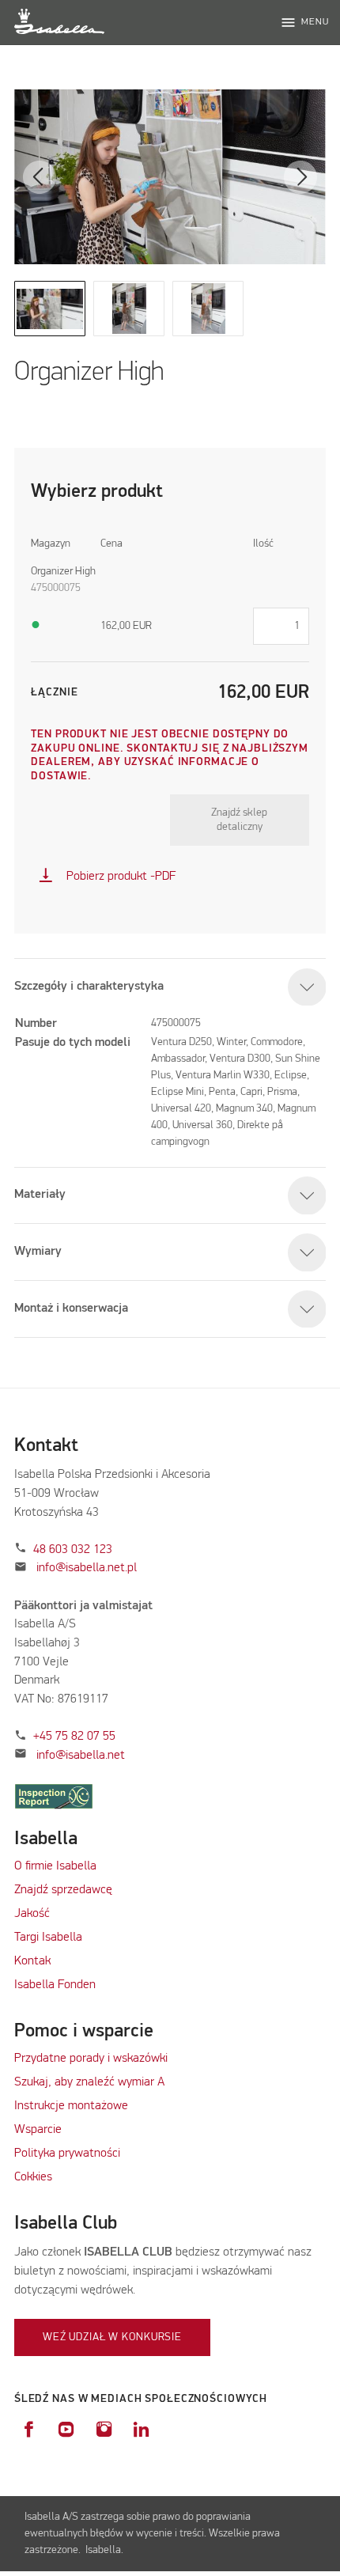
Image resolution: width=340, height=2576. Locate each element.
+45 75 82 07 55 (74, 1737)
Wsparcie (38, 2130)
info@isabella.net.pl (87, 1568)
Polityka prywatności (67, 2154)
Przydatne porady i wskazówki (91, 2059)
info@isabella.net (81, 1756)
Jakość (32, 1914)
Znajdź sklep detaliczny (239, 820)
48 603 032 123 (73, 1550)
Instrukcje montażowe (71, 2106)
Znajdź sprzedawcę (63, 1890)
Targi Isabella (48, 1938)
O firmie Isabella (55, 1866)
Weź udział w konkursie (112, 2337)
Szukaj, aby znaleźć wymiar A (89, 2082)
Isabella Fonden (55, 1985)
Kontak (32, 1961)
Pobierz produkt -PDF (107, 877)
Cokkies (33, 2177)
